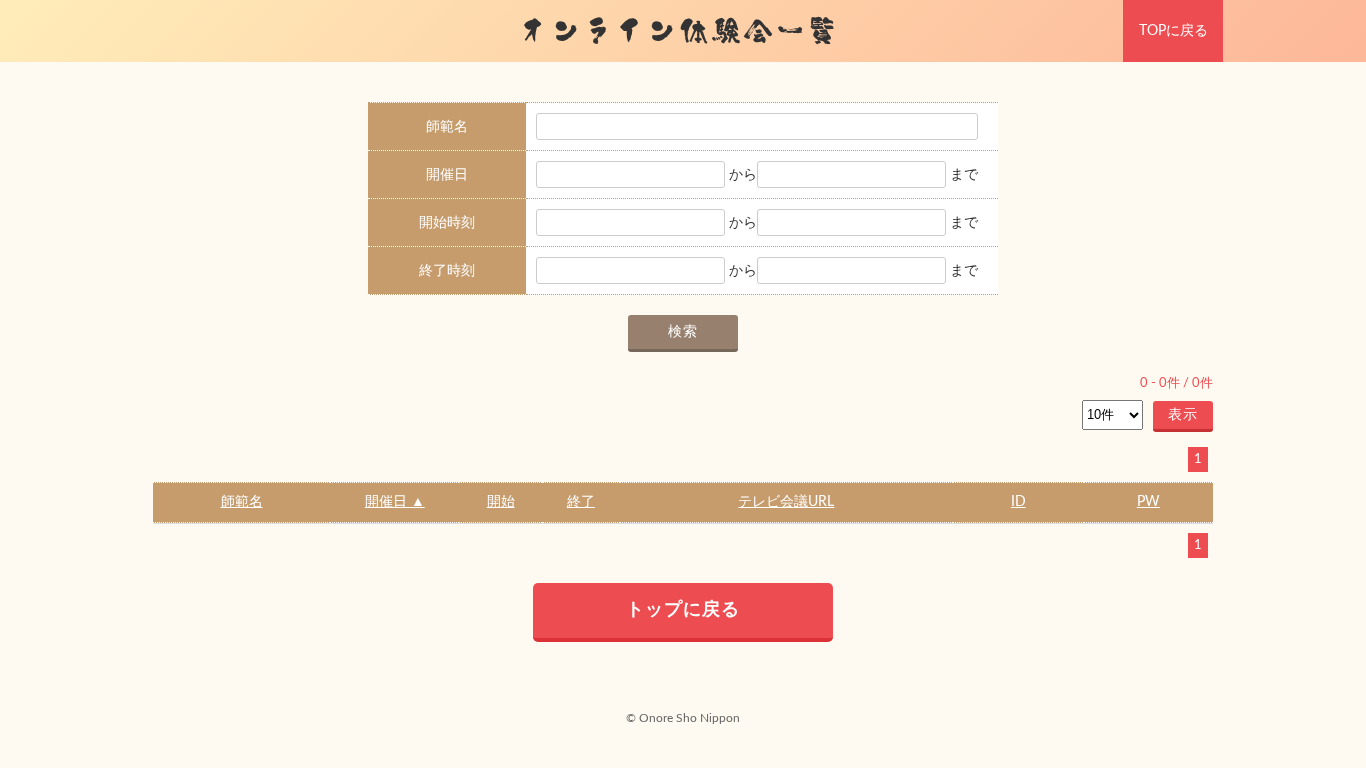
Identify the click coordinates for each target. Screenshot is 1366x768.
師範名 (242, 502)
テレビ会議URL (786, 502)
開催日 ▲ (395, 502)
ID (1018, 502)
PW (1148, 502)
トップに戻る (683, 610)
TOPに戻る (1173, 31)
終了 (581, 502)
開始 (501, 502)
